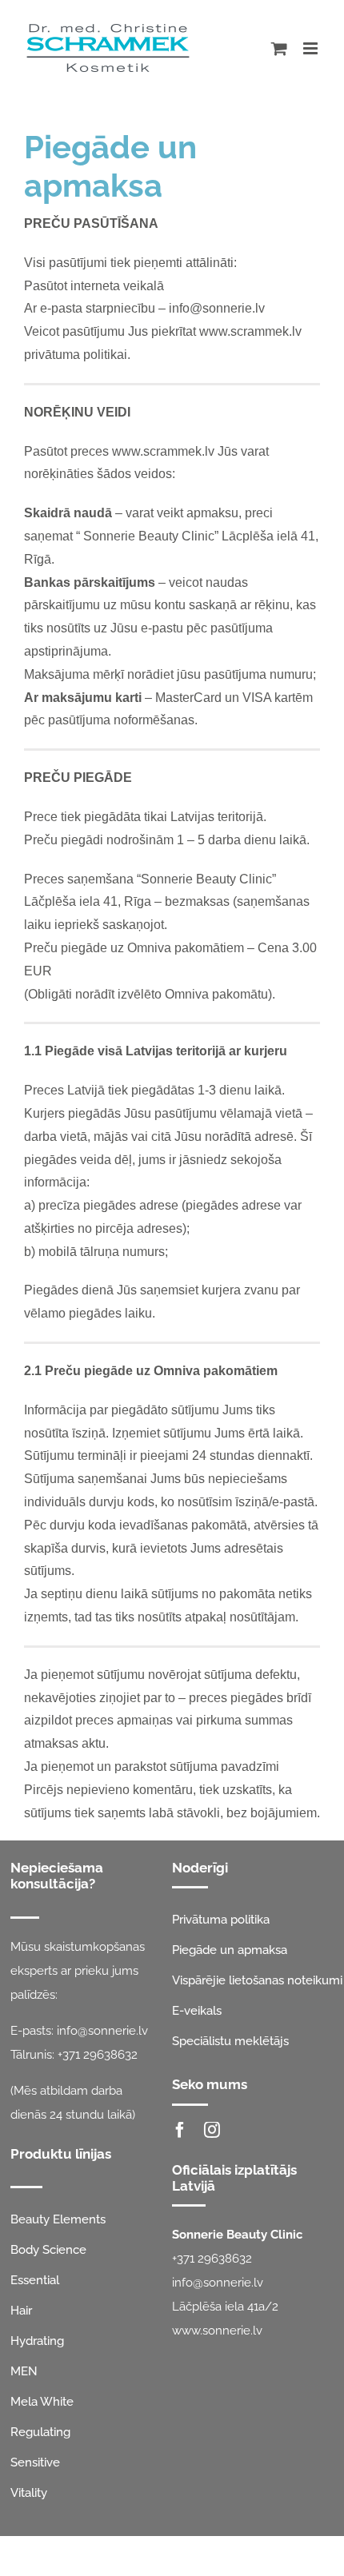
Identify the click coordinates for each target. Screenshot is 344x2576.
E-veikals (197, 2011)
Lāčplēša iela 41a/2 (225, 2307)
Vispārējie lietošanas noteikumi (257, 1980)
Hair (21, 2311)
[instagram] (212, 2130)
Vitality (29, 2493)
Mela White (42, 2402)
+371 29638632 (98, 2055)
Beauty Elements (58, 2219)
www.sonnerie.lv (217, 2331)
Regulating (40, 2432)
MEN (24, 2371)
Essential (35, 2280)
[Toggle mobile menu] (312, 48)
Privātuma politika (221, 1920)
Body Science (48, 2250)
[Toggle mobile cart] (279, 48)
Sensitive (35, 2462)
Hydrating (37, 2341)
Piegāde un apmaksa (230, 1950)
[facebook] (180, 2130)
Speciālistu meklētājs (230, 2041)
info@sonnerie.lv (102, 2031)
